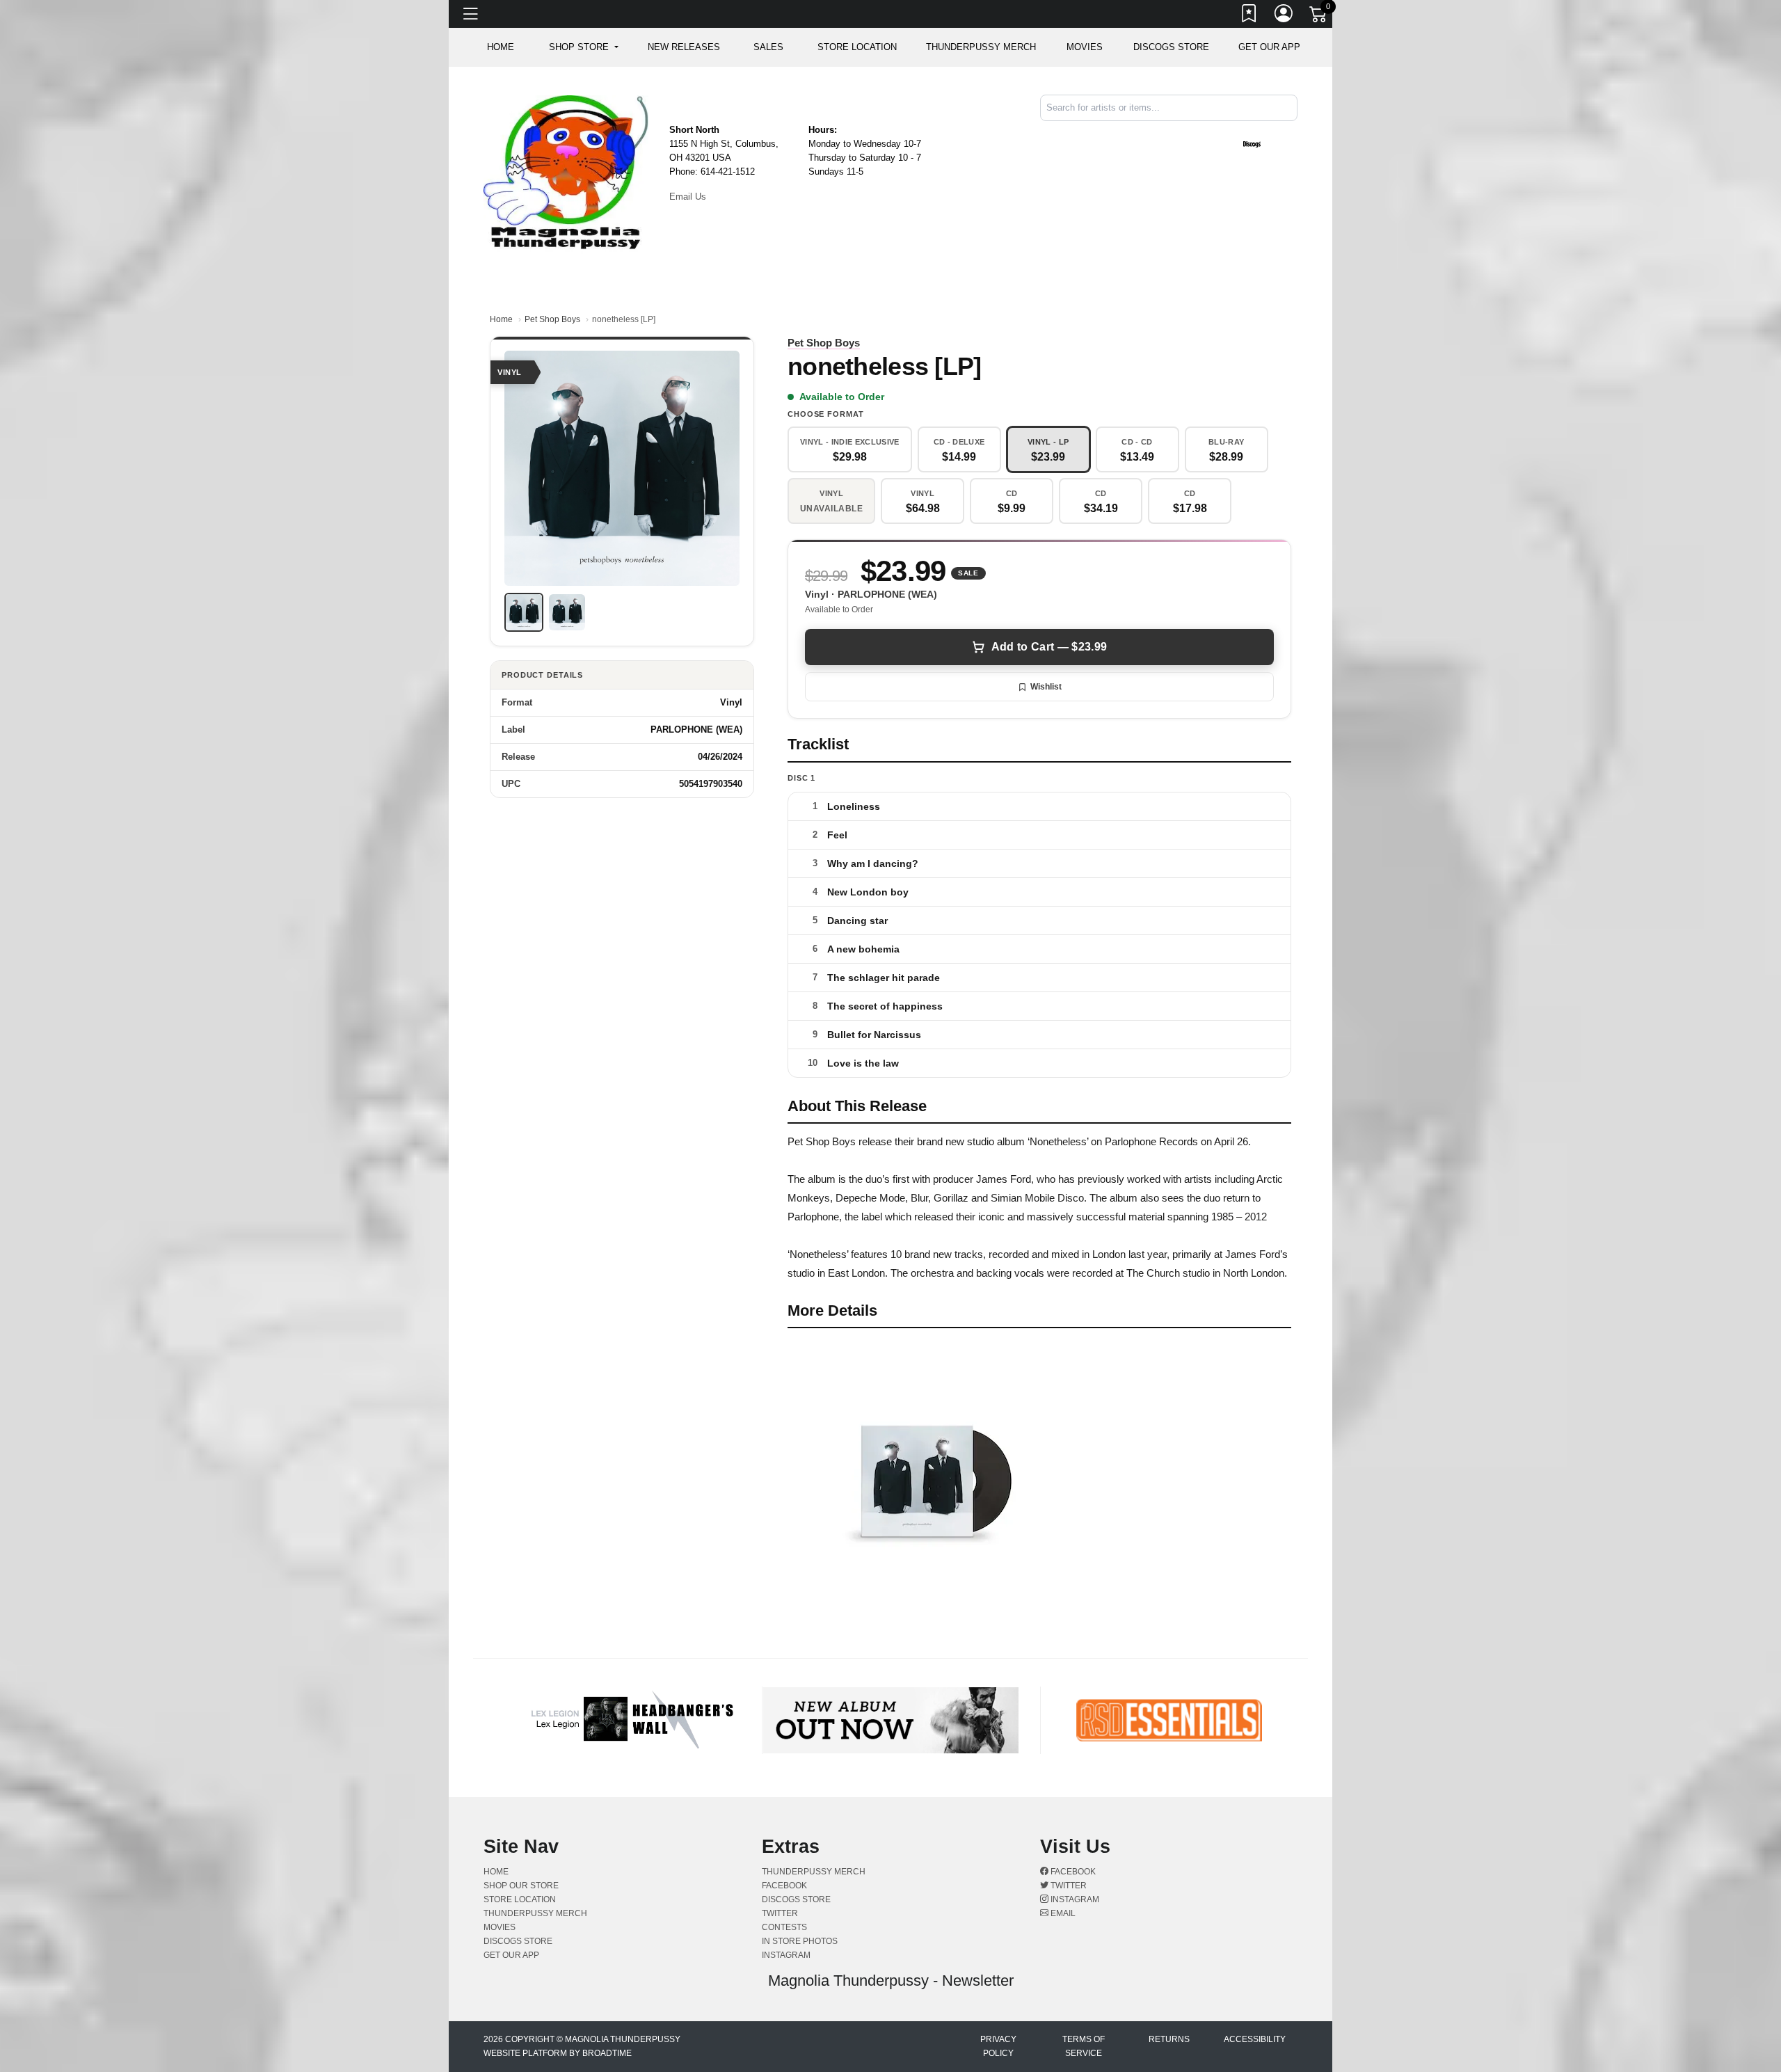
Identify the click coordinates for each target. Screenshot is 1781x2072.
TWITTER (780, 1913)
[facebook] (1288, 133)
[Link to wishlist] (1249, 16)
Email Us (688, 197)
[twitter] (1291, 133)
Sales (768, 47)
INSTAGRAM (786, 1955)
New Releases (684, 47)
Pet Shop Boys (552, 319)
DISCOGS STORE (1171, 47)
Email (1062, 1913)
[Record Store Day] (1275, 144)
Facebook (1072, 1872)
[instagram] (1293, 133)
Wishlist (1046, 687)
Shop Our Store (521, 1886)
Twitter (1068, 1886)
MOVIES (1085, 47)
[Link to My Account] (1284, 16)
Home (501, 319)
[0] (1319, 17)
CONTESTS (784, 1927)
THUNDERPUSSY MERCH (981, 47)
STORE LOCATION (857, 47)
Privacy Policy (998, 2046)
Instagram (1074, 1899)
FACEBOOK (784, 1886)
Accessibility (1255, 2039)
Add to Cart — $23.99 (1049, 647)
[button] (583, 47)
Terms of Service (1084, 2046)
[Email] (1296, 133)
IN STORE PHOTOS (800, 1941)
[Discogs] (1252, 144)
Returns (1169, 2039)
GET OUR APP (1269, 47)
